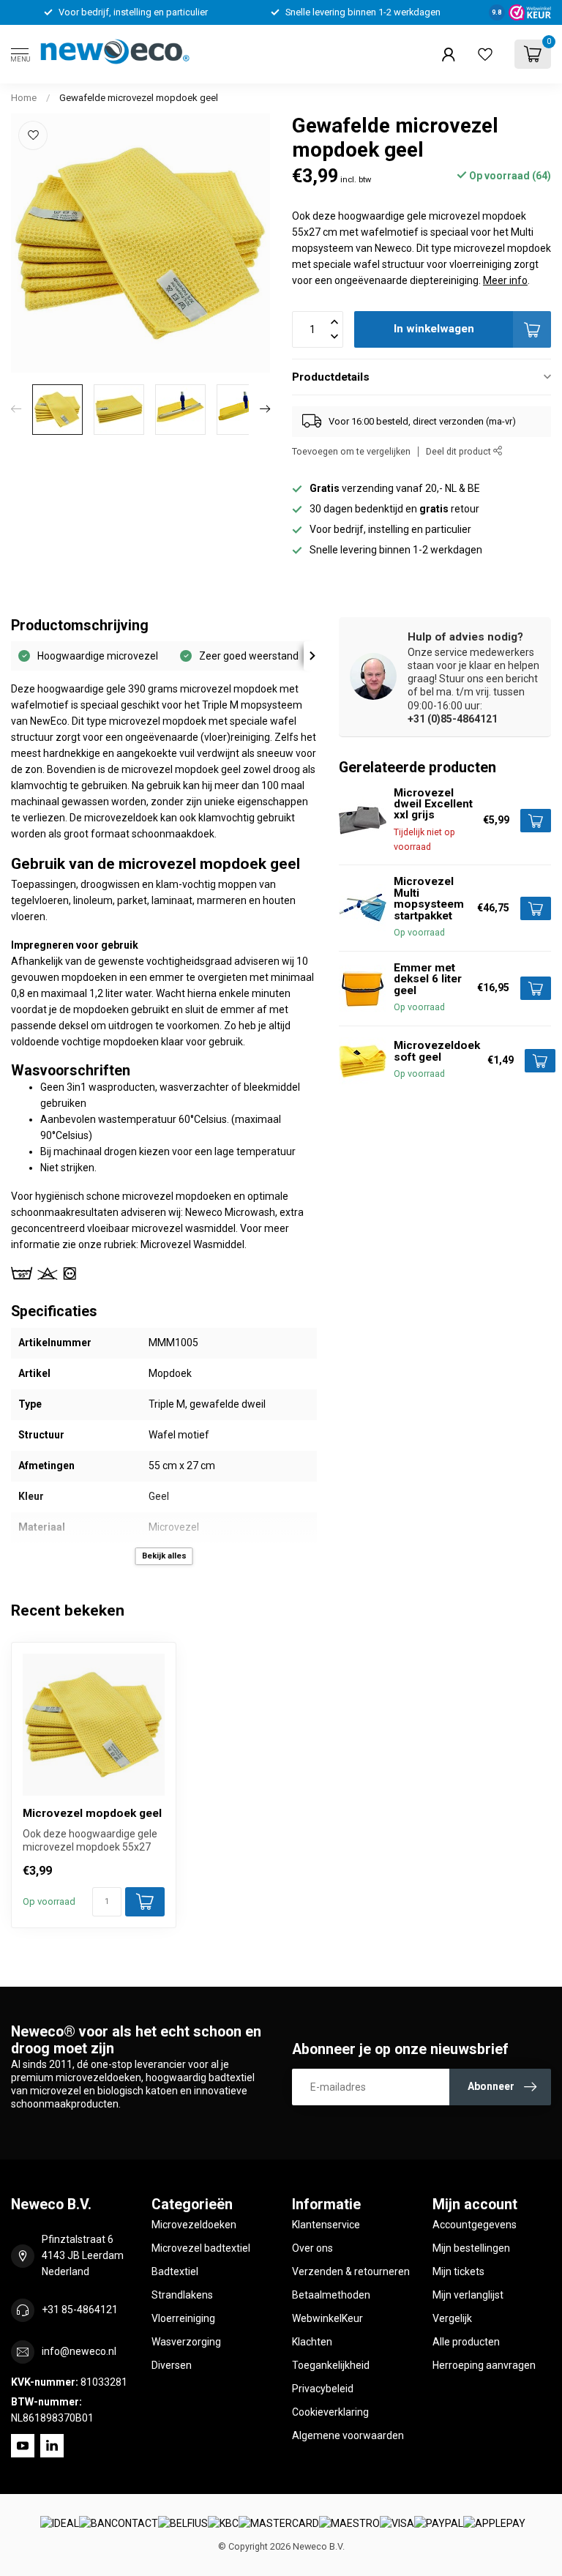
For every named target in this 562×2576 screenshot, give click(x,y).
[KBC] (223, 2524)
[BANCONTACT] (119, 2524)
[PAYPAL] (439, 2524)
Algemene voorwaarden (348, 2435)
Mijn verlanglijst (468, 2295)
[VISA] (397, 2524)
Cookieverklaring (330, 2412)
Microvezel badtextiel (201, 2248)
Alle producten (466, 2342)
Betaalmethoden (331, 2295)
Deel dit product (460, 451)
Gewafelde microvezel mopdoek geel (139, 98)
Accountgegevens (475, 2225)
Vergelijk (452, 2318)
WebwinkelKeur (327, 2318)
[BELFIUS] (183, 2524)
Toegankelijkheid (331, 2365)
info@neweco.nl (79, 2351)
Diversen (172, 2365)
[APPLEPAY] (494, 2524)
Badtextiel (175, 2271)
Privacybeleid (323, 2389)
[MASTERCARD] (279, 2524)
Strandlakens (182, 2295)
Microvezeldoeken (194, 2225)
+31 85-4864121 (80, 2310)
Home (24, 98)
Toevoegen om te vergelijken (351, 451)
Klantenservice (326, 2225)
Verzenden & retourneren (351, 2271)
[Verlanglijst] (485, 54)
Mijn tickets (458, 2271)
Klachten (312, 2342)
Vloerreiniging (183, 2318)
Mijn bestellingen (471, 2248)
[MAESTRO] (349, 2524)
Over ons (312, 2248)
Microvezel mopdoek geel (92, 1813)
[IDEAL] (60, 2524)
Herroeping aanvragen (484, 2365)
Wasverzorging (186, 2342)
